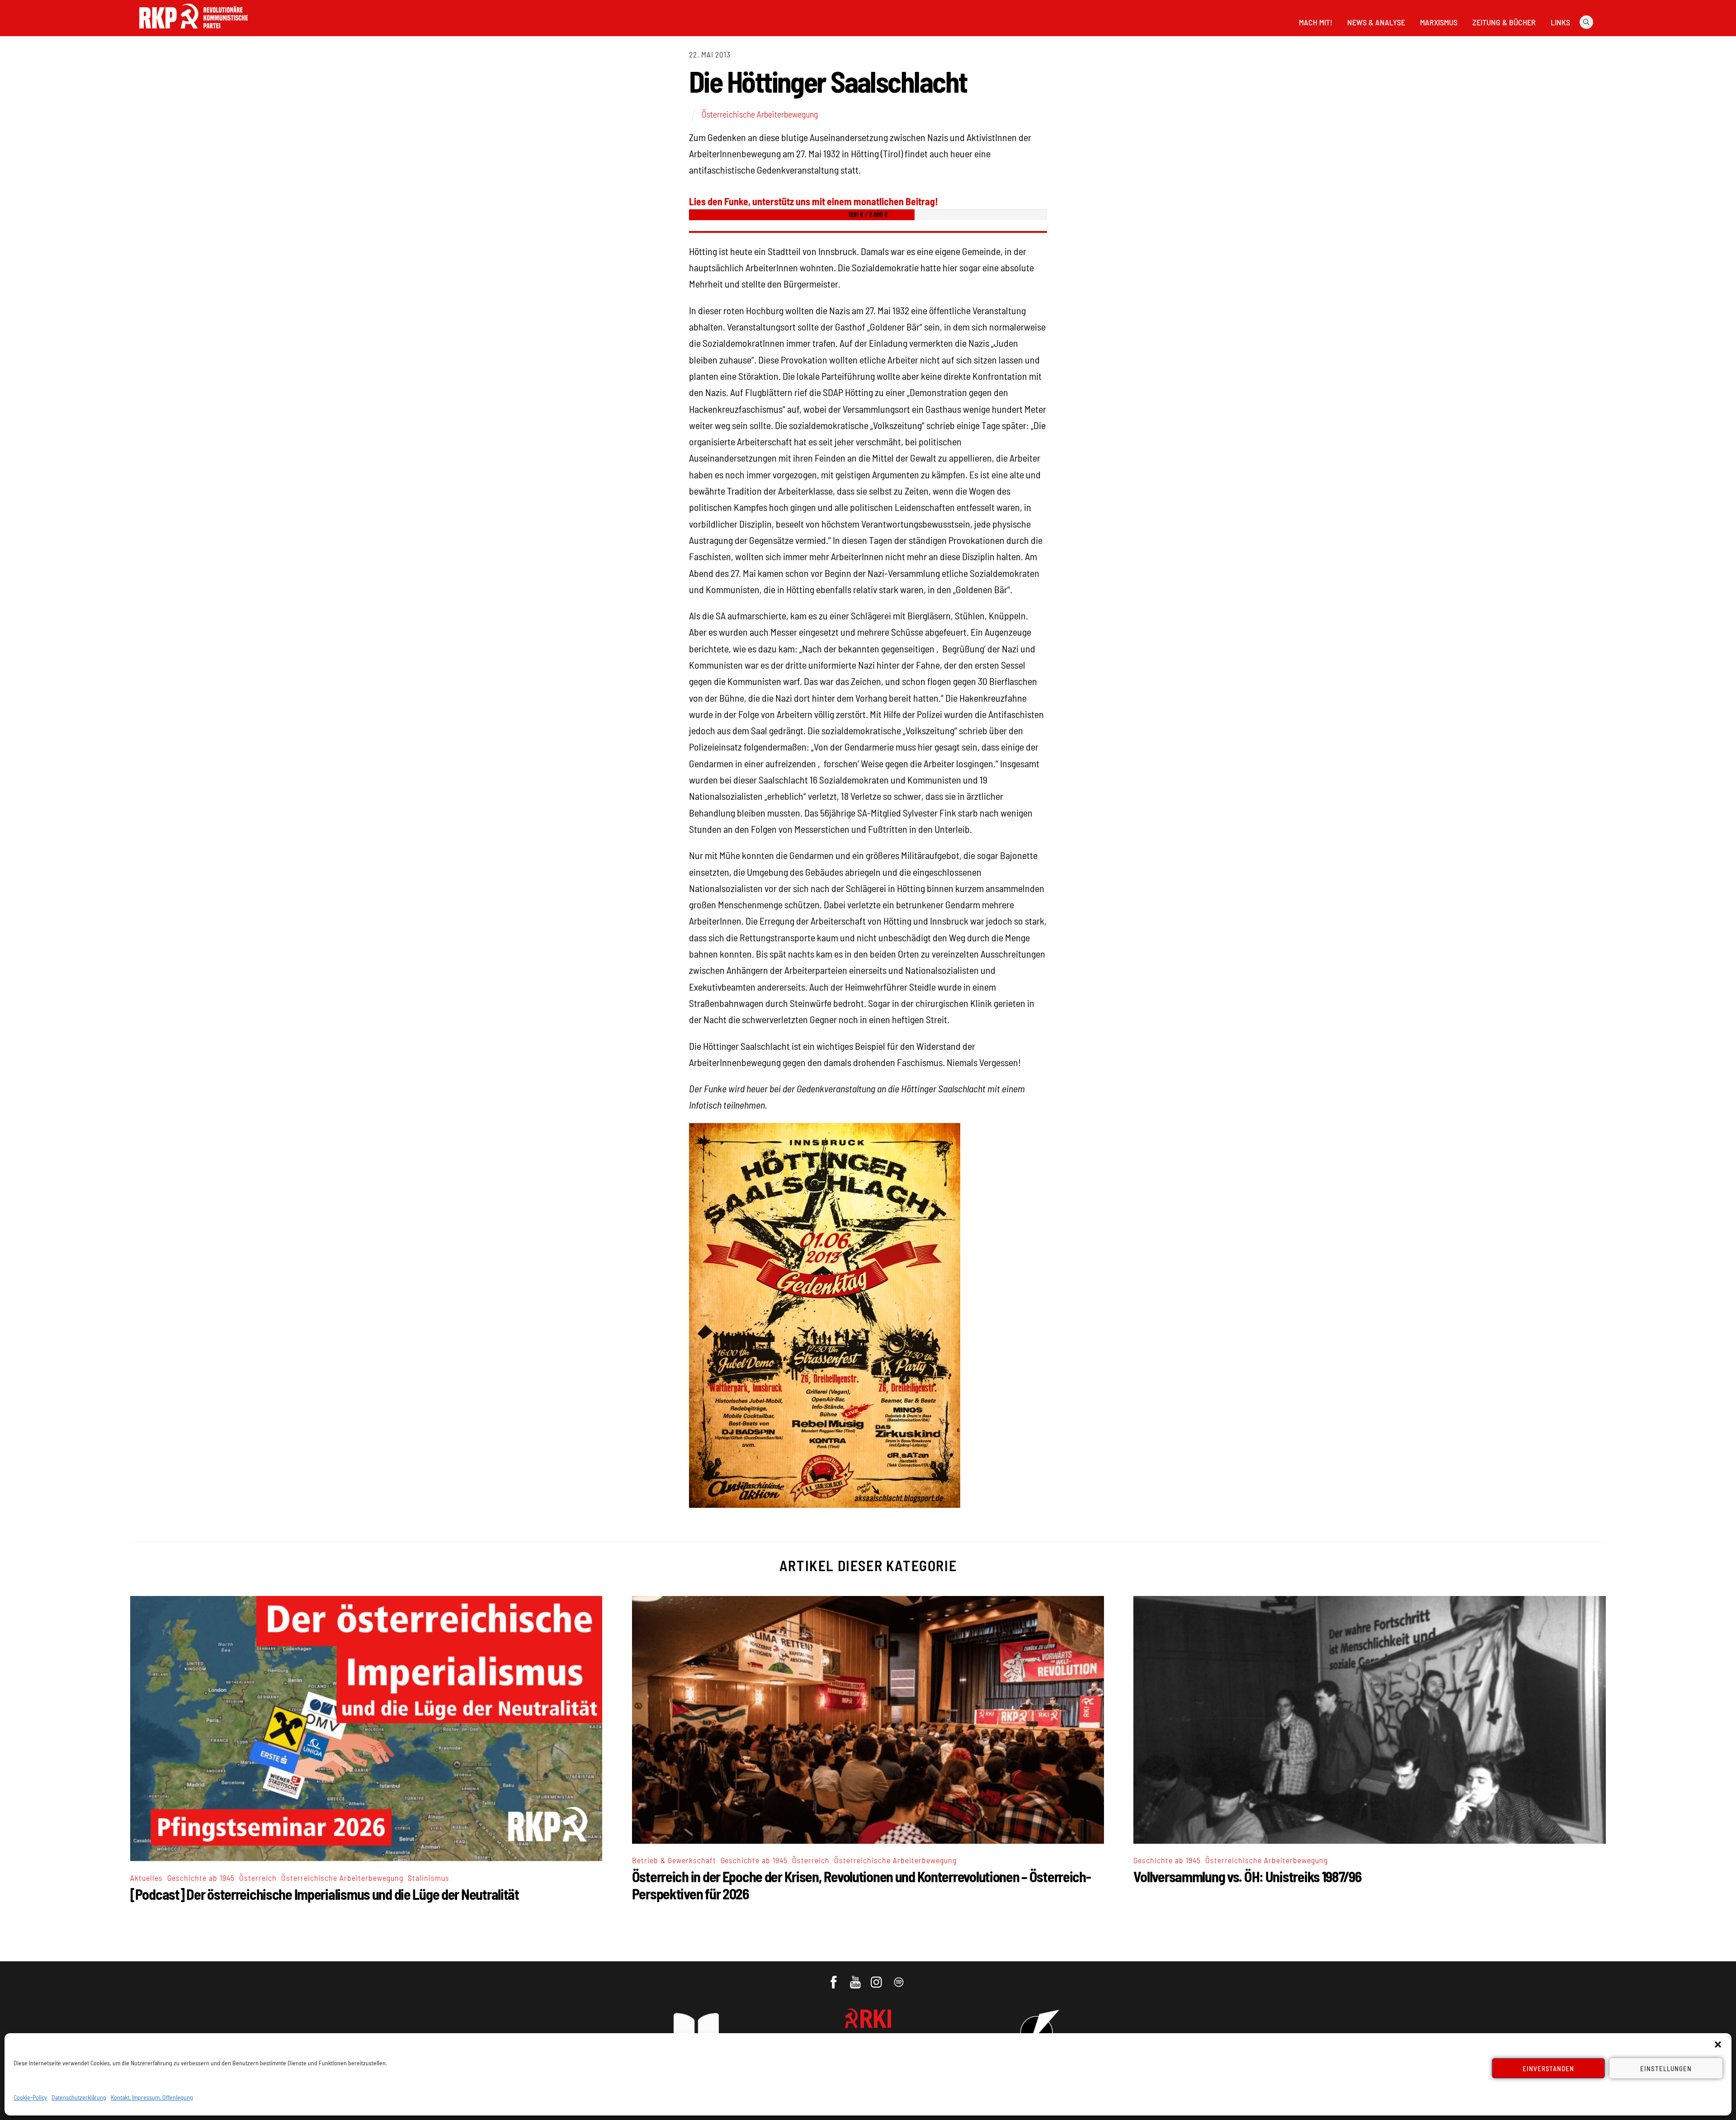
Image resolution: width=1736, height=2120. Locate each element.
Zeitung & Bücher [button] (1504, 22)
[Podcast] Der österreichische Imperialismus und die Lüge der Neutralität (325, 1894)
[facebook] (834, 1978)
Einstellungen (1666, 2068)
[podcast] (899, 1978)
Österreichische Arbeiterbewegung (760, 114)
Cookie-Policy (30, 2097)
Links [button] (1560, 22)
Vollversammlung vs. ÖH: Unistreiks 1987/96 (1247, 1876)
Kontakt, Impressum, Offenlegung (152, 2097)
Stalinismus (429, 1878)
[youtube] (856, 1978)
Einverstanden (1549, 2068)
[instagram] (878, 1978)
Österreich (258, 1878)
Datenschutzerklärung (79, 2097)
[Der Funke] (193, 31)
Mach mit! (1316, 22)
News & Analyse (1376, 22)
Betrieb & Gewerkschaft (674, 1860)
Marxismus (1439, 22)
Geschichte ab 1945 (201, 1878)
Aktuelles (146, 1878)
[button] (1718, 2044)
